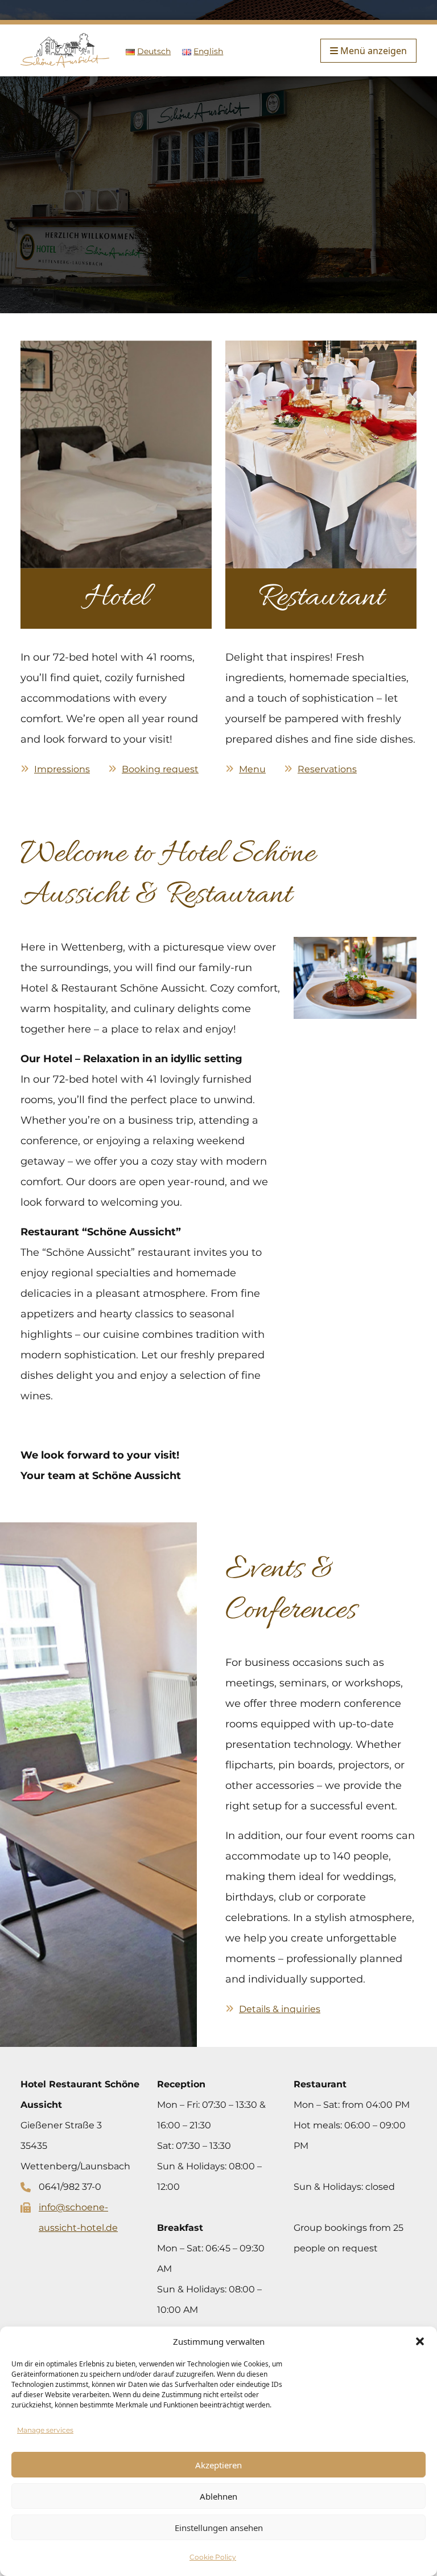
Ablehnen (218, 2496)
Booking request (160, 769)
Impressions (62, 769)
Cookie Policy (213, 2557)
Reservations (327, 769)
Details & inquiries (280, 2009)
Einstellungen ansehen (219, 2528)
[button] (420, 2341)
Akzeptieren (218, 2465)
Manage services (45, 2430)
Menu (252, 769)
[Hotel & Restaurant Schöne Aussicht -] (65, 50)
